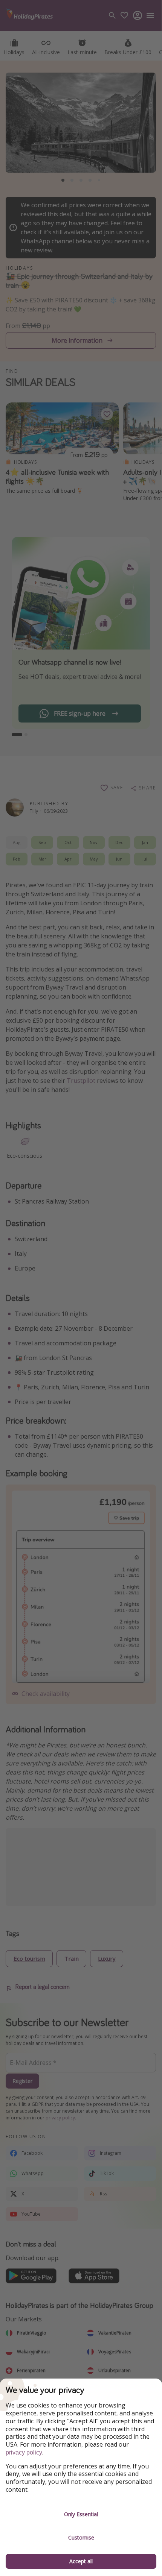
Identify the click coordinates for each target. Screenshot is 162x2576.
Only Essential (81, 2514)
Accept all (81, 2561)
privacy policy (24, 2452)
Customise (81, 2537)
